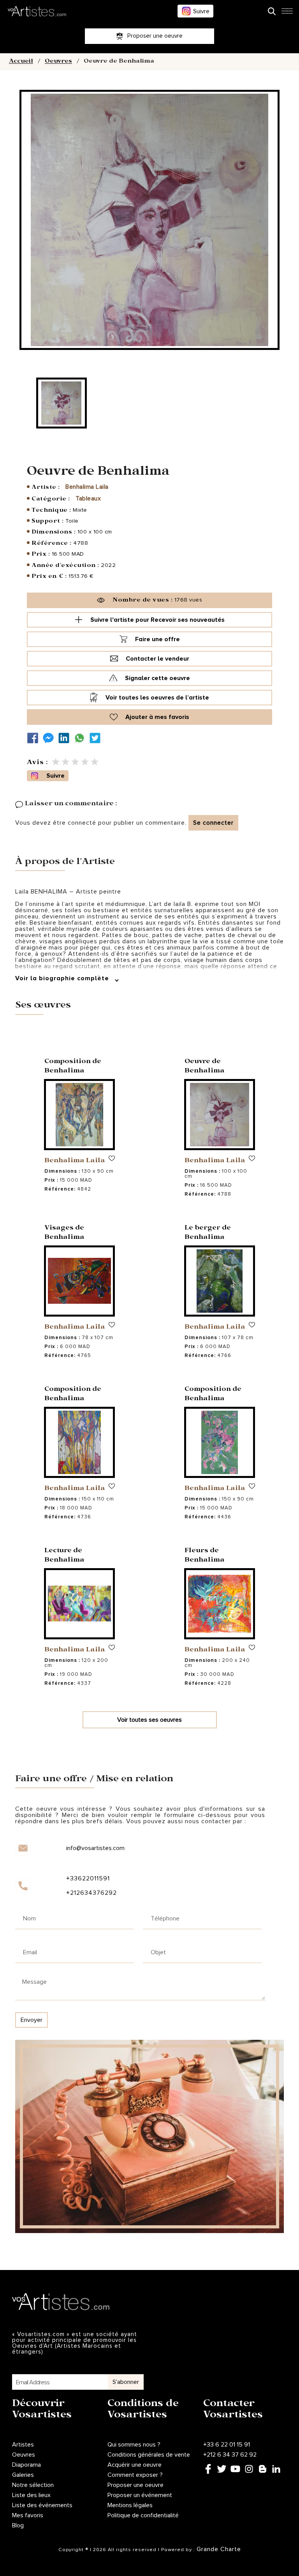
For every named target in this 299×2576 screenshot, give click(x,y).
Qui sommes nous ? (134, 2445)
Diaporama (26, 2465)
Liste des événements (42, 2505)
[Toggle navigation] (287, 13)
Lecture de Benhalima (64, 1556)
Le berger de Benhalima (208, 1233)
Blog (18, 2525)
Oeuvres (58, 62)
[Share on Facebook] (35, 738)
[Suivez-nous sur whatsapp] (81, 738)
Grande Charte (219, 2549)
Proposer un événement (140, 2495)
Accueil (21, 62)
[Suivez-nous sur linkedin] (66, 738)
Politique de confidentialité (143, 2515)
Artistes (23, 2445)
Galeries (23, 2475)
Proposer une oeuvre (135, 2485)
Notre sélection (33, 2485)
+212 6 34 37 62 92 (230, 2455)
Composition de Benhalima (73, 1067)
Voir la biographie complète (63, 978)
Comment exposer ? (135, 2475)
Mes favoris (28, 2515)
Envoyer (32, 2020)
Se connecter (213, 823)
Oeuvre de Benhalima (205, 1067)
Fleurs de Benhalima (205, 1556)
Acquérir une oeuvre (135, 2465)
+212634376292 (91, 1893)
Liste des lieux (31, 2495)
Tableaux (88, 498)
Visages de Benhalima (64, 1233)
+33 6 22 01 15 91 (227, 2445)
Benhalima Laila (87, 487)
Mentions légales (130, 2505)
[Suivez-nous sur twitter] (97, 738)
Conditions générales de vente (149, 2455)
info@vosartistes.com (95, 1848)
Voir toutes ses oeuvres (149, 1720)
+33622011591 (88, 1878)
